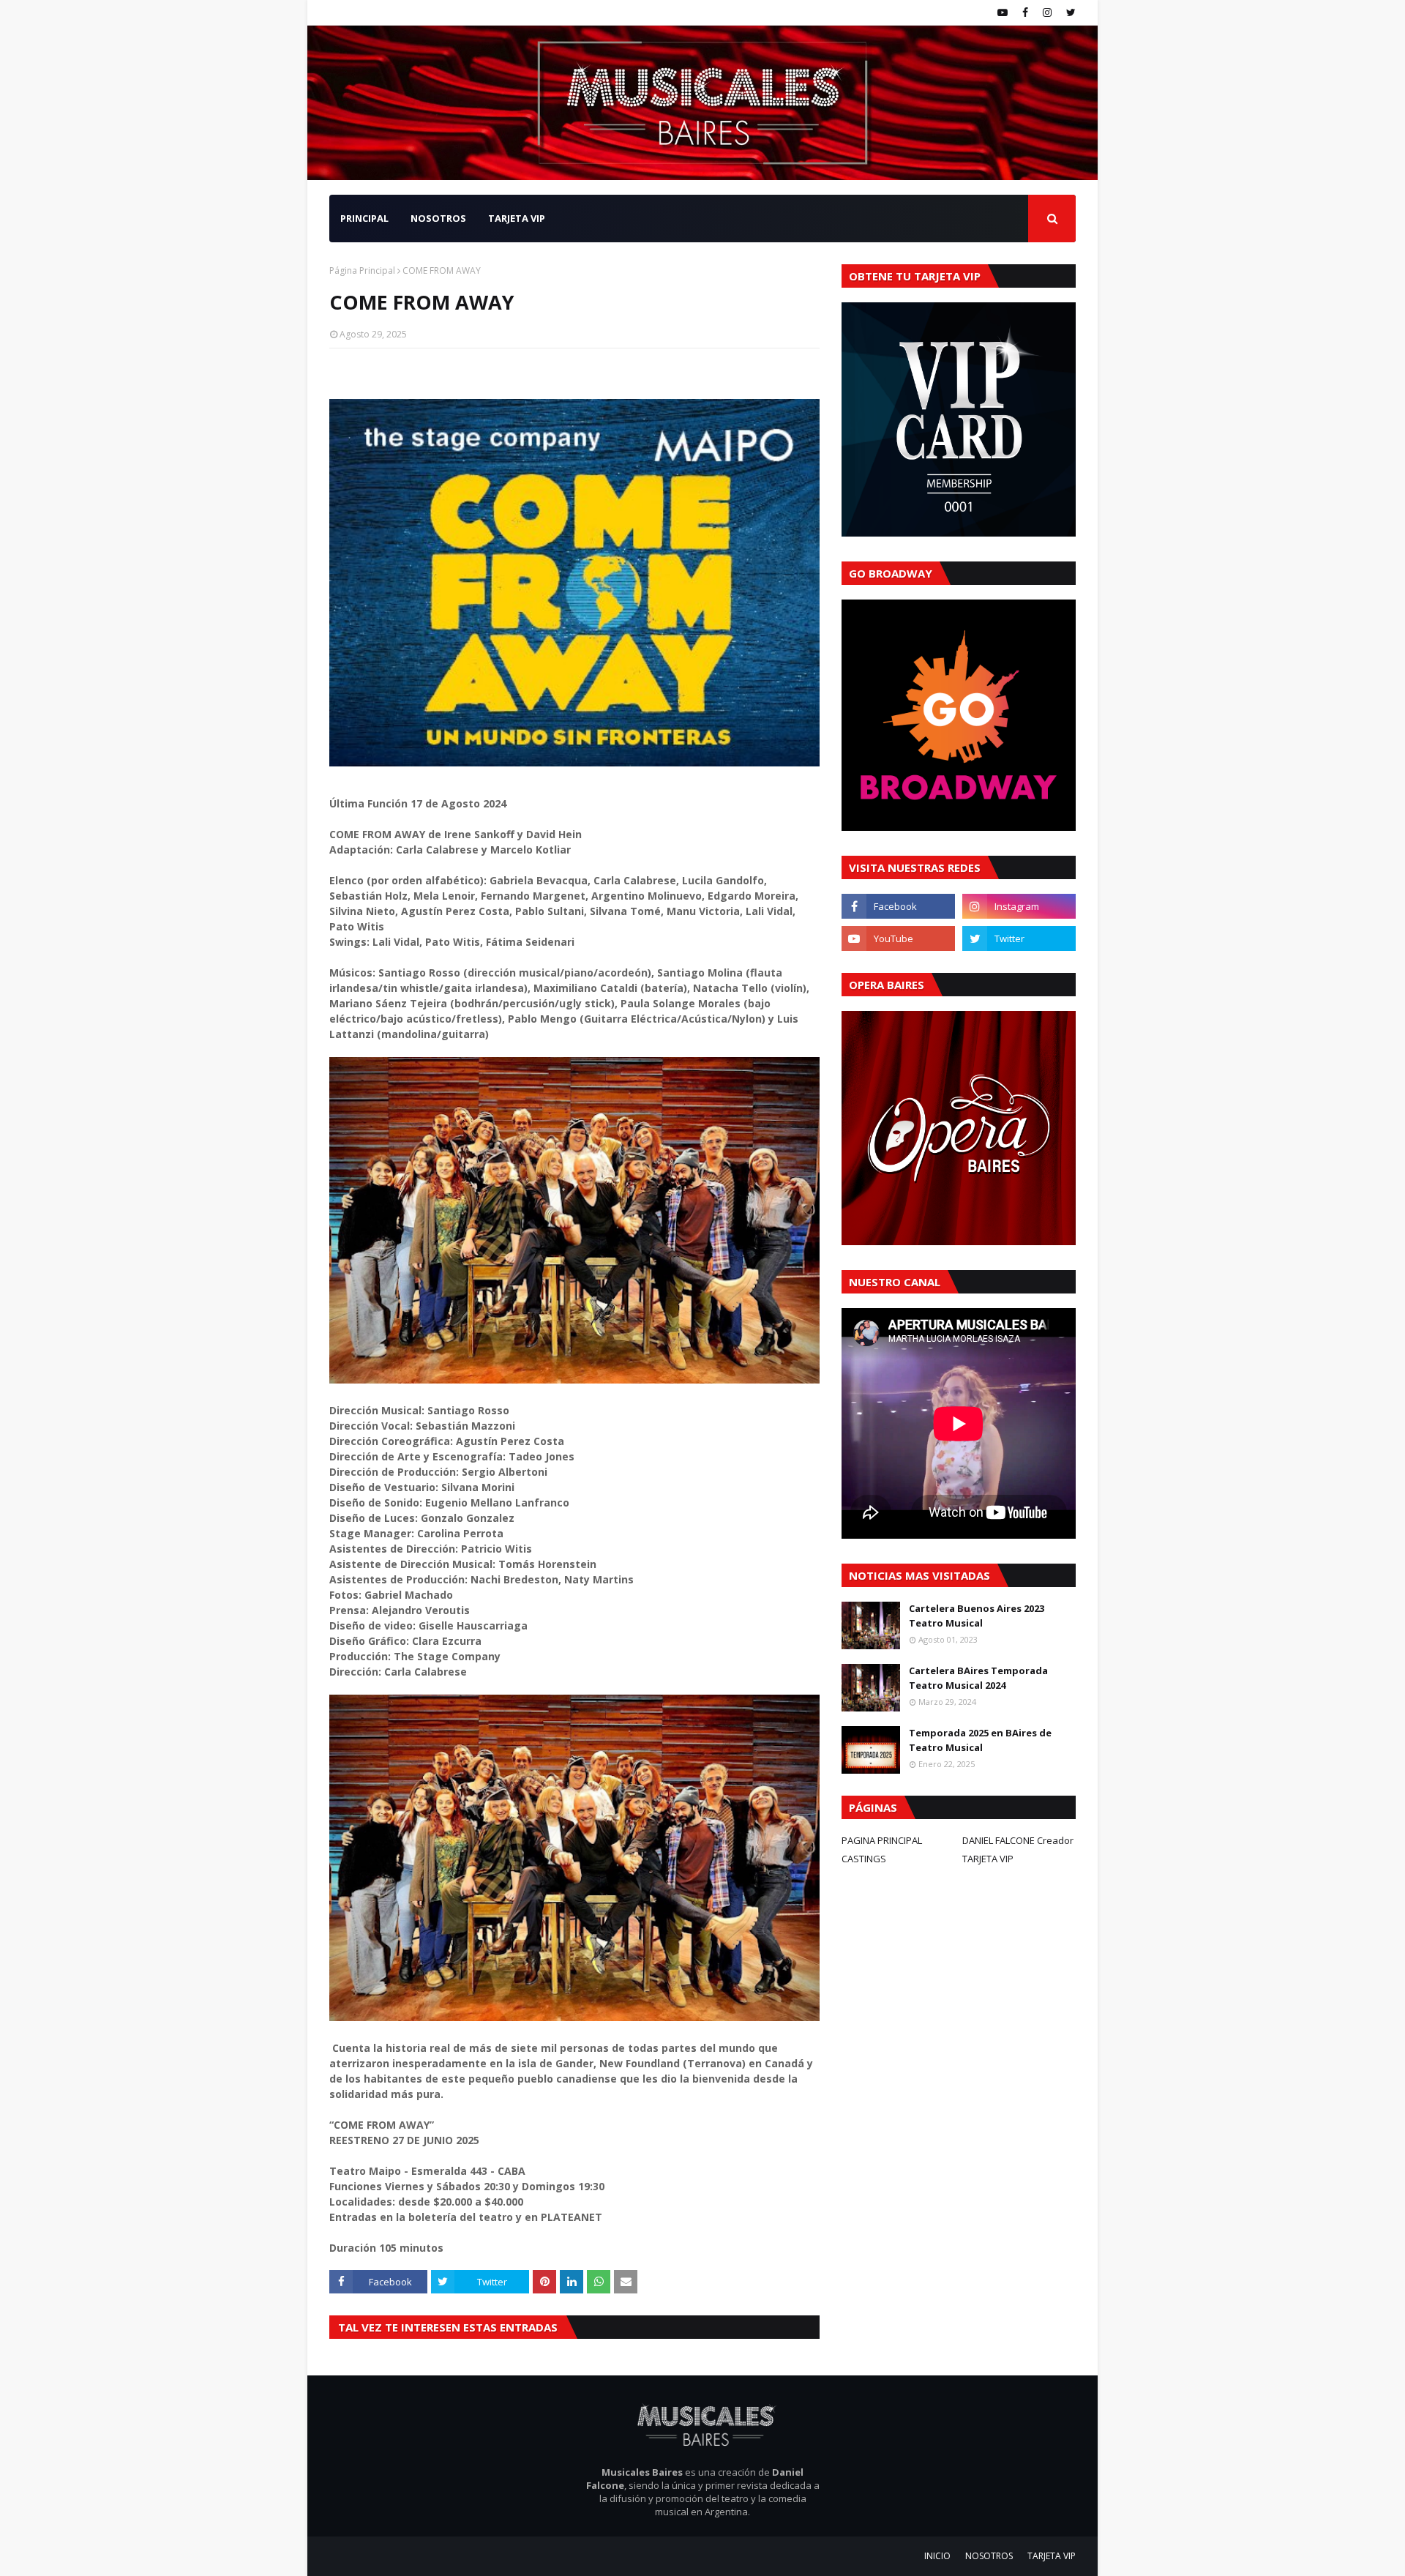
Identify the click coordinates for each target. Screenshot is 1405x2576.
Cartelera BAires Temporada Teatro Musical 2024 (978, 1678)
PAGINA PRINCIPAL (882, 1840)
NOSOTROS (989, 2556)
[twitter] (1069, 12)
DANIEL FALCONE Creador (1018, 1840)
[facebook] (1025, 12)
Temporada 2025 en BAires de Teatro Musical (980, 1740)
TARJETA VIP (988, 1859)
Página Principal (362, 270)
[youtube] (1003, 12)
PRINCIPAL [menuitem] (364, 218)
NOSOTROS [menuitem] (438, 218)
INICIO (937, 2556)
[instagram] (1047, 12)
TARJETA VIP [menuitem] (517, 218)
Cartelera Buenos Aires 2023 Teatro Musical (977, 1616)
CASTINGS (864, 1859)
